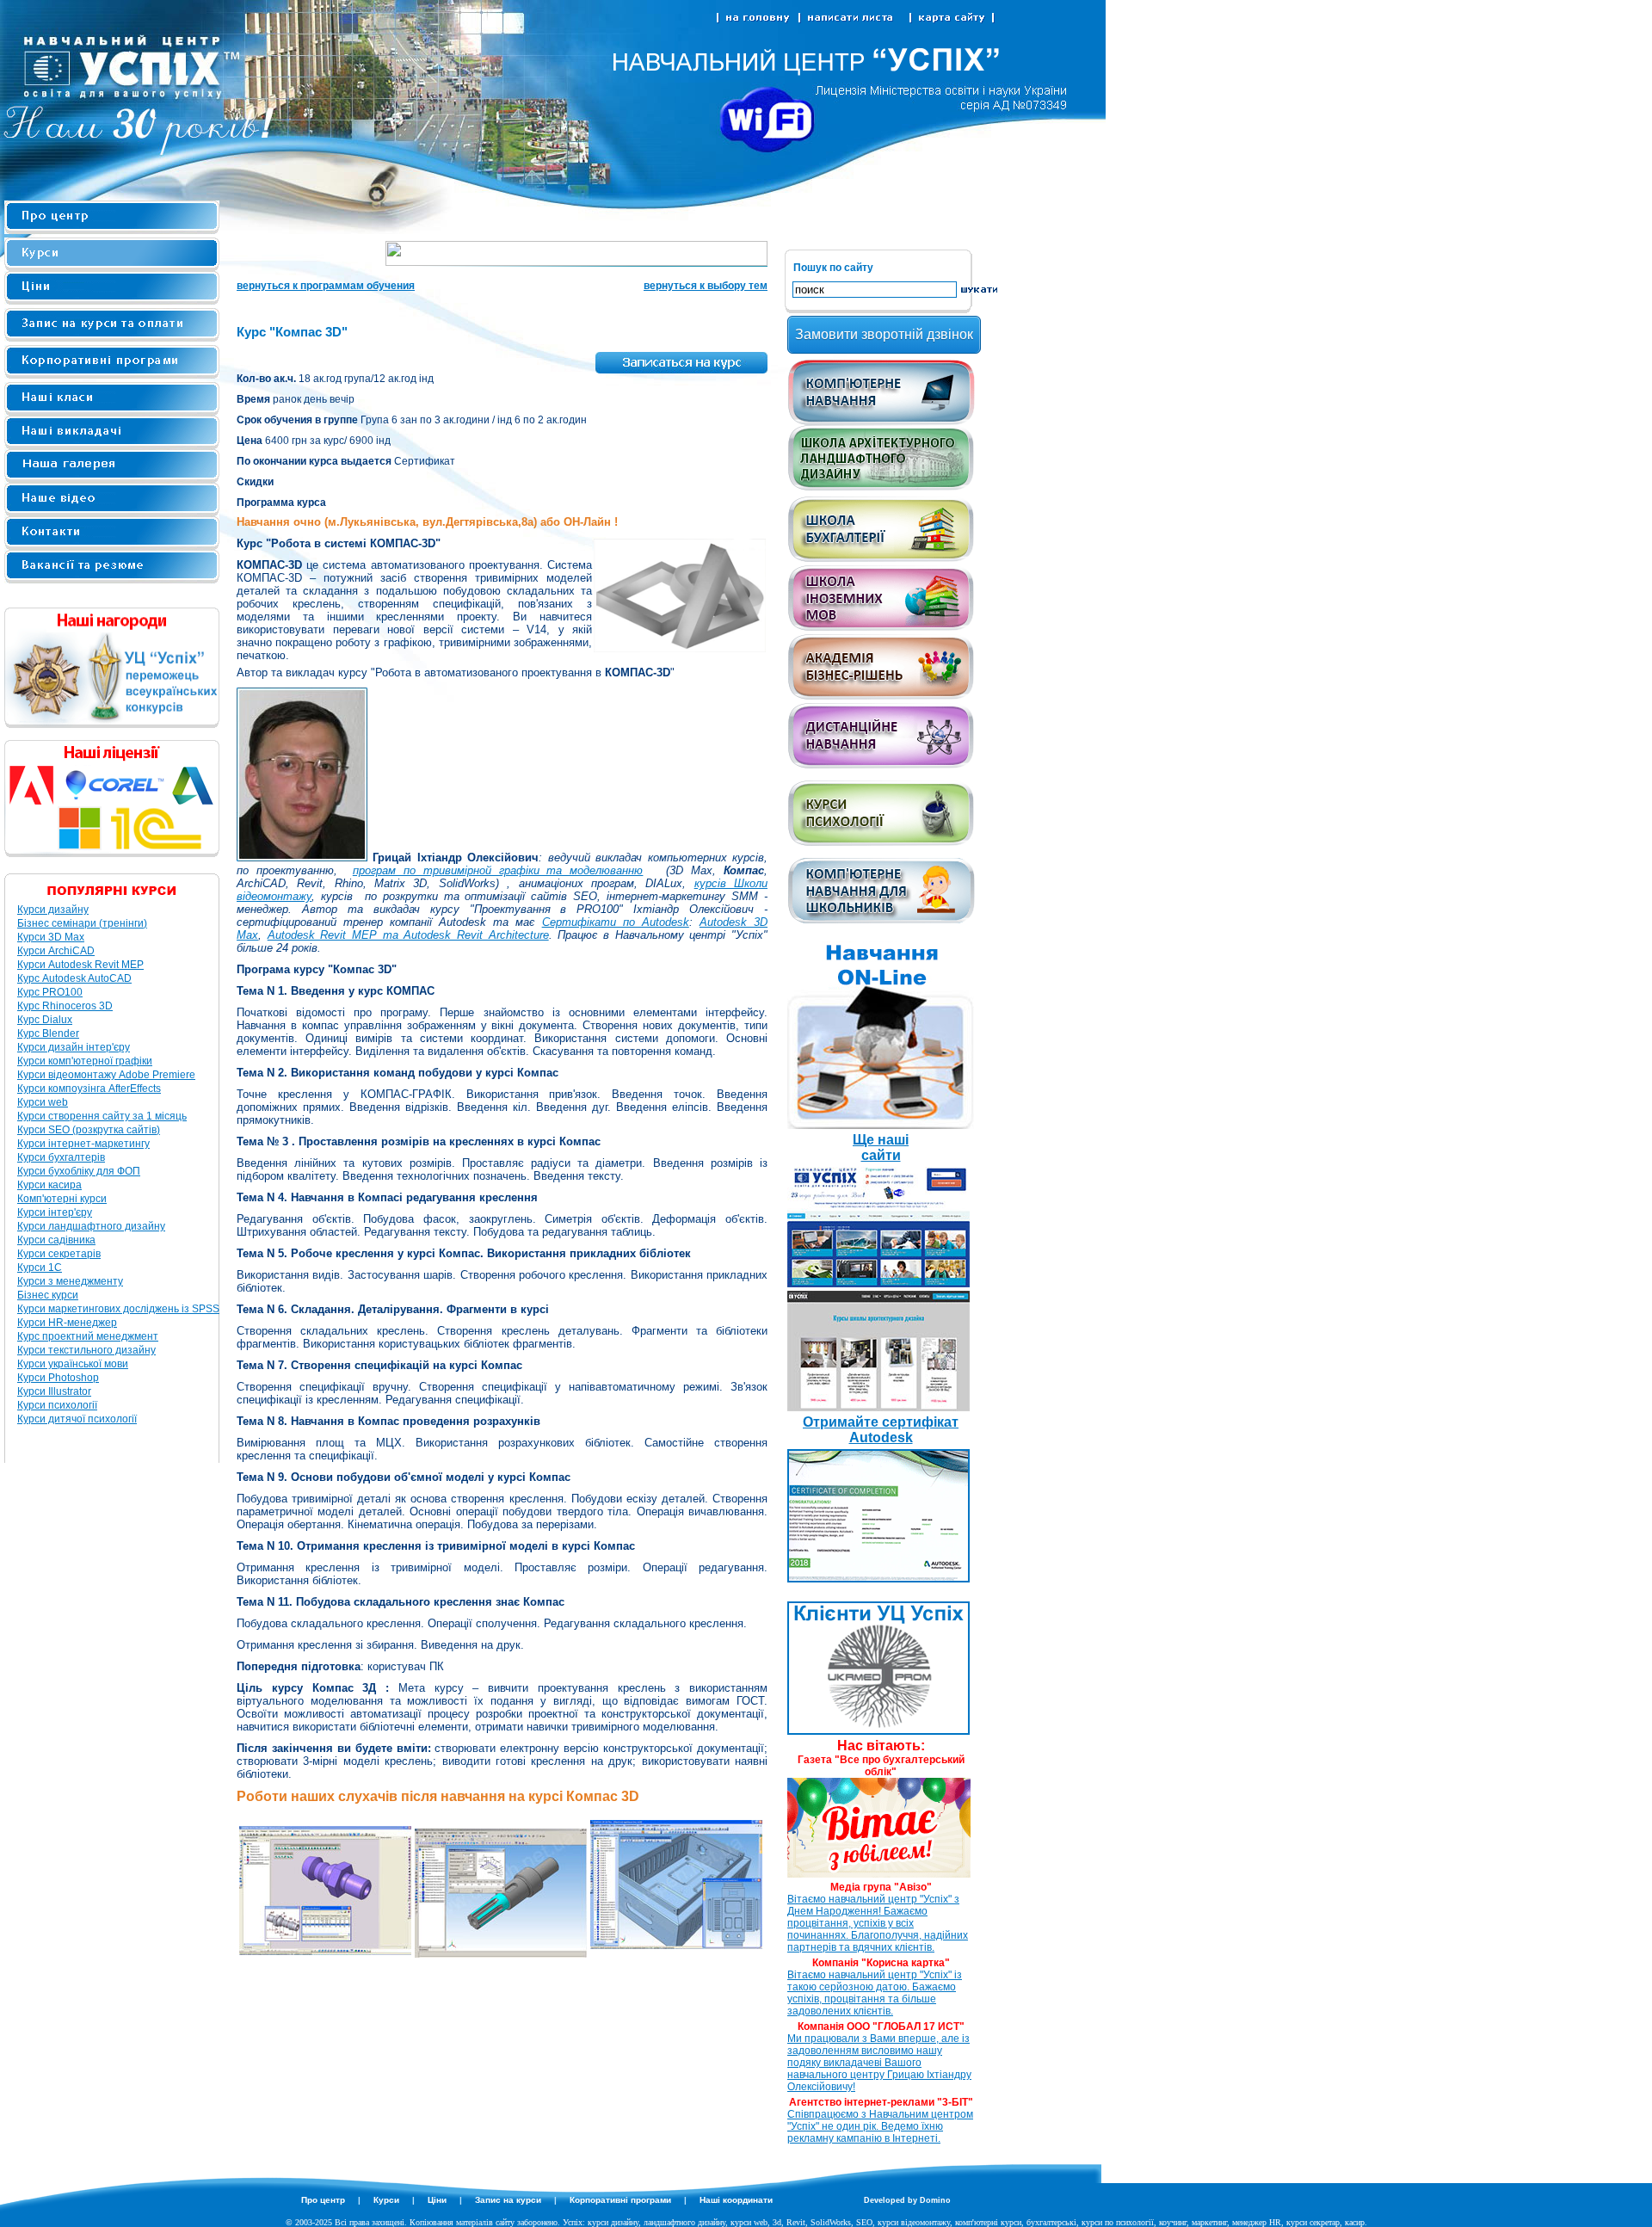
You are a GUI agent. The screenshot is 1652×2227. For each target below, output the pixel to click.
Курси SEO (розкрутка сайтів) (89, 1130)
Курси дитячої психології (77, 1419)
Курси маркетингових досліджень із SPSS (118, 1309)
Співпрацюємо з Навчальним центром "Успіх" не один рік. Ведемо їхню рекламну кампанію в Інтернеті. (880, 2126)
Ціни (437, 2200)
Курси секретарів (59, 1254)
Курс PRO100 (50, 992)
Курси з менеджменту (70, 1281)
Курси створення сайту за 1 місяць (102, 1116)
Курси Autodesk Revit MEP (80, 965)
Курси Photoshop (58, 1378)
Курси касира (49, 1185)
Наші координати (736, 2200)
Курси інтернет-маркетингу (83, 1144)
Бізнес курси (48, 1295)
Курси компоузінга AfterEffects (89, 1089)
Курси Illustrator (54, 1391)
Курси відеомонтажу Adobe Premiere (106, 1075)
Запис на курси (508, 2200)
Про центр (323, 2200)
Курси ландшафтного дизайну (91, 1226)
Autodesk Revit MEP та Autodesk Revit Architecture (408, 935)
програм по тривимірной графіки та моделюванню (498, 870)
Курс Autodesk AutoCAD (74, 978)
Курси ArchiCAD (56, 951)
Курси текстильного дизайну (86, 1350)
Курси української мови (73, 1364)
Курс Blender (48, 1033)
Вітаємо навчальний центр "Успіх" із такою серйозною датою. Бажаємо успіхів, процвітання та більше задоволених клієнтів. (875, 1993)
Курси (386, 2200)
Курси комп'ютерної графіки (85, 1061)
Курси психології (57, 1405)
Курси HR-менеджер (67, 1323)
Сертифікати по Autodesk (616, 922)
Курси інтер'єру (55, 1212)
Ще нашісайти (881, 1147)
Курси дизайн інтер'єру (74, 1047)
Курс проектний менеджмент (88, 1336)
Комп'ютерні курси (62, 1199)
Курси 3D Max (51, 937)
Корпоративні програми (620, 2200)
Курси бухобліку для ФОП (79, 1171)
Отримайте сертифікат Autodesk (881, 1430)
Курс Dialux (45, 1020)
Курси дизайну (53, 910)
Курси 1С (40, 1268)
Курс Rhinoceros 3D (65, 1006)
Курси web (43, 1102)
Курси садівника (56, 1240)
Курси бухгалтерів (61, 1157)
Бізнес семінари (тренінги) (82, 923)
